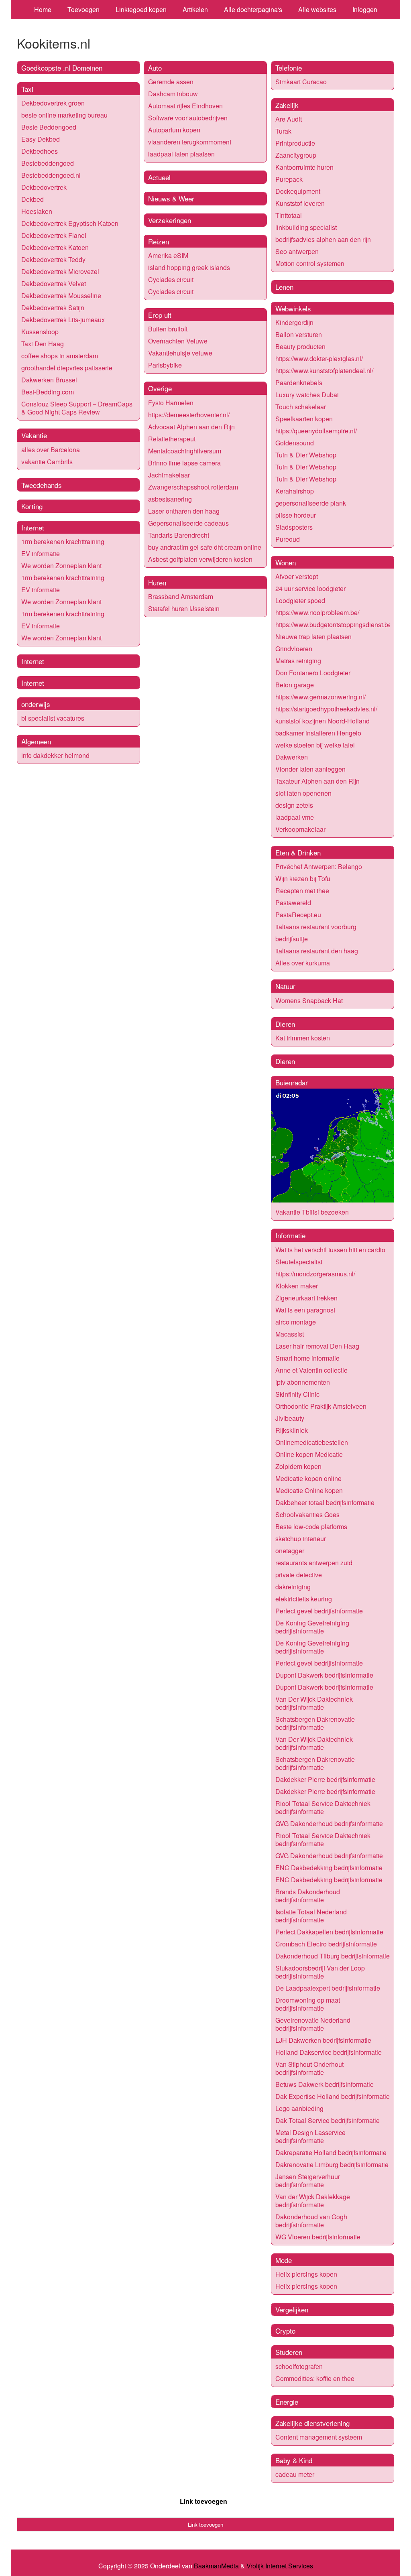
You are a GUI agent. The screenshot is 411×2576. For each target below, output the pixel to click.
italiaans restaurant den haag (317, 951)
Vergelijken (292, 2309)
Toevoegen (83, 9)
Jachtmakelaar (169, 475)
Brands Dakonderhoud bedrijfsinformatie (308, 1896)
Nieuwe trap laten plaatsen (313, 637)
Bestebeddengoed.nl (51, 175)
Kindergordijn (294, 322)
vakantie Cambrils (47, 462)
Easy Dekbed (41, 139)
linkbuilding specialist (306, 227)
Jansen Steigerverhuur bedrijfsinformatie (308, 2181)
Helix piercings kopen (306, 2274)
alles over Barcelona (51, 450)
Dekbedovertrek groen (53, 103)
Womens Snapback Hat (309, 1001)
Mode (284, 2260)
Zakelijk (287, 105)
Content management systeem (319, 2437)
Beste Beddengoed (49, 127)
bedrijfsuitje (292, 939)
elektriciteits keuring (304, 1599)
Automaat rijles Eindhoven (185, 106)
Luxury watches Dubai (307, 395)
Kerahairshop (295, 491)
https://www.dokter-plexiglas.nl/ (319, 359)
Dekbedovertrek (44, 187)
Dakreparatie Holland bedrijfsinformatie (331, 2152)
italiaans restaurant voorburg (316, 927)
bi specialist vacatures (53, 718)
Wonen (286, 562)
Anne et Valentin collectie (311, 1370)
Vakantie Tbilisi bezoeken (312, 1212)
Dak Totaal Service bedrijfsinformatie (328, 2120)
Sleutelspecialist (299, 1262)
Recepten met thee (302, 891)
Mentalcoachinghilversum (185, 451)
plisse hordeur (296, 515)
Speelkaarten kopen (304, 419)
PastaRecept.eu (298, 915)
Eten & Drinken (298, 852)
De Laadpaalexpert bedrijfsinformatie (328, 1988)
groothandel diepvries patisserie (67, 368)
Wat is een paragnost (305, 1310)
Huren (157, 582)
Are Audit (289, 119)
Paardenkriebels (299, 383)
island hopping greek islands (189, 267)
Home (43, 9)
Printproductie (295, 143)
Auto (155, 68)
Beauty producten (300, 346)
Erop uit (160, 315)
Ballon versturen (299, 334)
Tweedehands (42, 485)
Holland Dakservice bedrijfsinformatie (329, 2052)
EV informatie (41, 554)
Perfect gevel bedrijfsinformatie (319, 1611)
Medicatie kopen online (308, 1478)
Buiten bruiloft (168, 329)
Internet (33, 527)
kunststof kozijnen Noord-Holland (322, 721)
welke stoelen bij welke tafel (315, 745)
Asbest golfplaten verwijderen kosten (200, 559)
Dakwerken (292, 757)
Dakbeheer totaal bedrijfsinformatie (325, 1502)
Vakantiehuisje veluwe (180, 353)
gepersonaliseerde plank (311, 503)
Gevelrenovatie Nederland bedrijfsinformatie (313, 2024)
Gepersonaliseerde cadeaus (188, 523)
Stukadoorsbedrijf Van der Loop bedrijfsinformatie (320, 1972)
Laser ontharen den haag (184, 511)
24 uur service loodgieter (310, 588)
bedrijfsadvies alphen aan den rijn (323, 239)
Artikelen (195, 9)
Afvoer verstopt (297, 576)
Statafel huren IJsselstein (184, 608)
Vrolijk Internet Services (280, 2566)
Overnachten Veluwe (178, 341)
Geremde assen (171, 82)
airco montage (296, 1322)
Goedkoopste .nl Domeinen (62, 68)
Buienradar (292, 1082)
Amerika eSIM (168, 255)
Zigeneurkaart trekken (306, 1298)
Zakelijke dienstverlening (312, 2423)
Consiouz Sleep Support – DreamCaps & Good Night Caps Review (77, 408)
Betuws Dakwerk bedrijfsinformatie (325, 2084)
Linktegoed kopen (141, 9)
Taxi (27, 89)
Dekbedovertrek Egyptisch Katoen (70, 223)
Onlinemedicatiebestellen (312, 1442)
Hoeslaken (37, 211)
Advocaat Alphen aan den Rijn (191, 427)
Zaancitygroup (296, 155)
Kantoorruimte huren (304, 167)
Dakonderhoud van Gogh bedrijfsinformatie (311, 2221)
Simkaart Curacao (301, 82)
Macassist (290, 1334)
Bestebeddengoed (48, 163)
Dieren (285, 1024)
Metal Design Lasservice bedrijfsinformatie (310, 2136)
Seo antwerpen (297, 251)
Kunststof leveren (300, 203)
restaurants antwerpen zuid (314, 1563)
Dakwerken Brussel (49, 380)
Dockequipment (298, 191)
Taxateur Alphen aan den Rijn (317, 781)
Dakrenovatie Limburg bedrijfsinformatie (332, 2165)
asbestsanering (170, 499)
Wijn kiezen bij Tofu (303, 879)
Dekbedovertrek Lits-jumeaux (63, 320)
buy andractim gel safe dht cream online (205, 547)
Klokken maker (297, 1286)
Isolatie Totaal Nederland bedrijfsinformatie (311, 1916)
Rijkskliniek (292, 1430)
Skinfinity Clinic (297, 1394)
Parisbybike (165, 365)
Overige (160, 388)
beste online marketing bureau (64, 115)
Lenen (284, 287)
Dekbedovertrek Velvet (54, 283)
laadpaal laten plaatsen (181, 154)
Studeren (289, 2352)
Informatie (290, 1235)
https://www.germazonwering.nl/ (320, 697)
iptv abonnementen (303, 1382)
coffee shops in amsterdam (60, 356)
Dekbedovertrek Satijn (53, 308)
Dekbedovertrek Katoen (55, 247)
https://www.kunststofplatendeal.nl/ (324, 371)
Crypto (285, 2331)
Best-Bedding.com (48, 392)
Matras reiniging (298, 661)
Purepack (289, 179)
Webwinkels (293, 308)
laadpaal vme (295, 817)
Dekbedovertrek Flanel (54, 235)
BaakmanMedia (216, 2566)
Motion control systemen (310, 263)
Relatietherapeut (172, 439)
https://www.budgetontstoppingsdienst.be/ (334, 625)
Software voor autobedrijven (188, 118)
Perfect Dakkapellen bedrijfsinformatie (329, 1932)
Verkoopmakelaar (300, 829)
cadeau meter (295, 2474)
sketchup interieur (301, 1539)
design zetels (294, 805)
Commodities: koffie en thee (315, 2378)
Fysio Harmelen (171, 403)
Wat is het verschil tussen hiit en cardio (330, 1250)
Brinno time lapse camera (184, 463)
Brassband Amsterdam (181, 596)
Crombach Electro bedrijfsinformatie (326, 1944)
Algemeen (36, 741)
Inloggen (365, 9)
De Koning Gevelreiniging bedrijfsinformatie (312, 1627)
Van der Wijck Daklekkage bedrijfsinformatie (313, 2201)
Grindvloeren (294, 649)
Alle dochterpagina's (253, 9)
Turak (283, 131)
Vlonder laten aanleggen (310, 769)
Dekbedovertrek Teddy (53, 259)
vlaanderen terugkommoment (190, 142)
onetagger (290, 1551)
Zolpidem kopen (298, 1466)
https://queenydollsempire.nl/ (316, 431)
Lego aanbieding (299, 2108)
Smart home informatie (307, 1358)
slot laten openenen (303, 793)
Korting (32, 506)
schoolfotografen (299, 2366)
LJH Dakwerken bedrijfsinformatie (323, 2040)
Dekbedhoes (40, 151)
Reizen (159, 241)
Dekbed (33, 199)
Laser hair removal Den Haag (317, 1346)
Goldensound (295, 443)
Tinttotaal (289, 215)
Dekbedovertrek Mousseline (61, 296)
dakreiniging (293, 1587)
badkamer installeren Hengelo (318, 733)
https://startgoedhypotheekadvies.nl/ (326, 709)
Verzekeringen (170, 220)
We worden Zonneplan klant (61, 566)
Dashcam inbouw (173, 94)
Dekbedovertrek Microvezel (60, 271)
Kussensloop (40, 332)
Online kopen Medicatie (309, 1454)
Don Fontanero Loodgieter (313, 673)
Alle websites (317, 9)
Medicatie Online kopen (309, 1490)
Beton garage (295, 685)
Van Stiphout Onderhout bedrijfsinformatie (309, 2068)
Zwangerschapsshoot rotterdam (193, 487)
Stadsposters (294, 527)
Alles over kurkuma (303, 963)
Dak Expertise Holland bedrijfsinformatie (333, 2096)
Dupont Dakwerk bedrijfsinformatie (324, 1675)
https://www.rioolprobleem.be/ (317, 613)
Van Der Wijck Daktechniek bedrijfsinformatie (314, 1703)
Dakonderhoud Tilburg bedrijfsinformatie (333, 1956)
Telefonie (289, 68)
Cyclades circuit (171, 279)
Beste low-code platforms (311, 1527)
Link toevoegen (203, 2501)
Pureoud (288, 539)
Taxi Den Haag (43, 344)
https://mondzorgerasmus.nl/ (315, 1274)
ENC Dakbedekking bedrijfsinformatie (329, 1868)
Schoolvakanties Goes (307, 1515)
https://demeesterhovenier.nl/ (189, 415)
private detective (299, 1575)
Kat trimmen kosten (303, 1038)
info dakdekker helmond (55, 755)
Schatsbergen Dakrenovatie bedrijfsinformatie (315, 1723)
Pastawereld (293, 903)
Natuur (285, 986)
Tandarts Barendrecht (179, 535)
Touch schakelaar (301, 407)
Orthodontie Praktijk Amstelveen (321, 1406)
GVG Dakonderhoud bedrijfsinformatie (329, 1823)
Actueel (159, 177)
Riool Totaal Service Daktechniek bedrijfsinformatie (323, 1807)
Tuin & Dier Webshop (306, 455)
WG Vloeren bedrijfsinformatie (318, 2237)
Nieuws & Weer (171, 198)
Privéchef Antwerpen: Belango (319, 866)
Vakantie (34, 435)
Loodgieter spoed (300, 600)
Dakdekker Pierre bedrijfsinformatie (325, 1779)
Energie (287, 2402)
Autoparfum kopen (174, 130)
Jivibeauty (290, 1418)
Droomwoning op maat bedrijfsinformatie (308, 2004)
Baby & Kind (294, 2460)
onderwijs (36, 704)
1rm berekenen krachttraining (63, 541)
